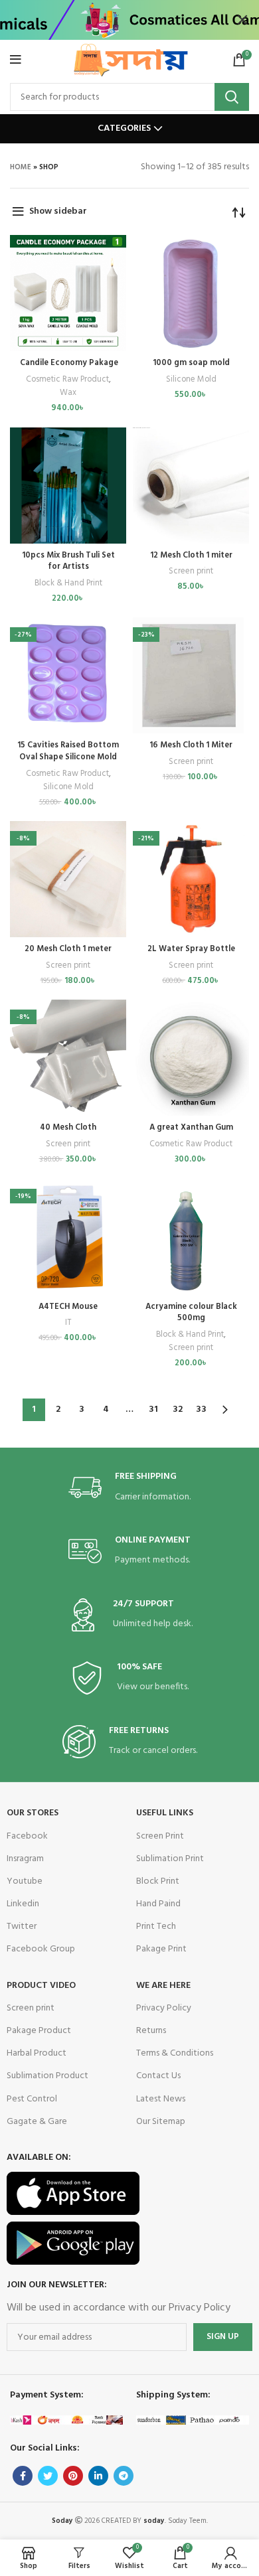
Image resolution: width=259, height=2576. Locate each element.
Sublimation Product (47, 2076)
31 (153, 1409)
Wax (68, 393)
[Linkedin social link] (98, 2476)
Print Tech (156, 1927)
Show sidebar (58, 211)
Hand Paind (158, 1904)
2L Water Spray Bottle (191, 949)
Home (21, 167)
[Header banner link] (110, 20)
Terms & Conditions (175, 2053)
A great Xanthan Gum (191, 1128)
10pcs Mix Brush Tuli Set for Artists (68, 562)
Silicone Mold (191, 380)
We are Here (163, 1986)
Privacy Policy (164, 2008)
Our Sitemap (161, 2122)
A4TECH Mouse (68, 1307)
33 (201, 1409)
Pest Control (32, 2099)
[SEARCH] (232, 97)
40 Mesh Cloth (68, 1128)
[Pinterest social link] (73, 2476)
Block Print (158, 1881)
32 (178, 1409)
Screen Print (160, 1836)
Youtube (25, 1881)
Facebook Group (41, 1949)
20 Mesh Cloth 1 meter (68, 949)
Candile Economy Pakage (68, 363)
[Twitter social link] (48, 2476)
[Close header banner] (242, 20)
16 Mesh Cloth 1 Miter (191, 745)
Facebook (27, 1836)
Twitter (22, 1927)
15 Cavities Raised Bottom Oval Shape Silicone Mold (68, 751)
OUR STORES (33, 1813)
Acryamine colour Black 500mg (191, 1313)
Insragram (25, 1859)
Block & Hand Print (68, 583)
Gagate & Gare (37, 2122)
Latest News (161, 2099)
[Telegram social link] (124, 2476)
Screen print (191, 571)
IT (68, 1323)
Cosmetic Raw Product (67, 380)
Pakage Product (39, 2031)
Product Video (41, 1986)
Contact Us (158, 2076)
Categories (124, 129)
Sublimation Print (170, 1859)
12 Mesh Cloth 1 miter (191, 556)
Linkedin (23, 1904)
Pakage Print (161, 1949)
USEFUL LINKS (165, 1813)
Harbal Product (37, 2053)
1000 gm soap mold (191, 363)
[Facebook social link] (23, 2476)
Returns (151, 2031)
